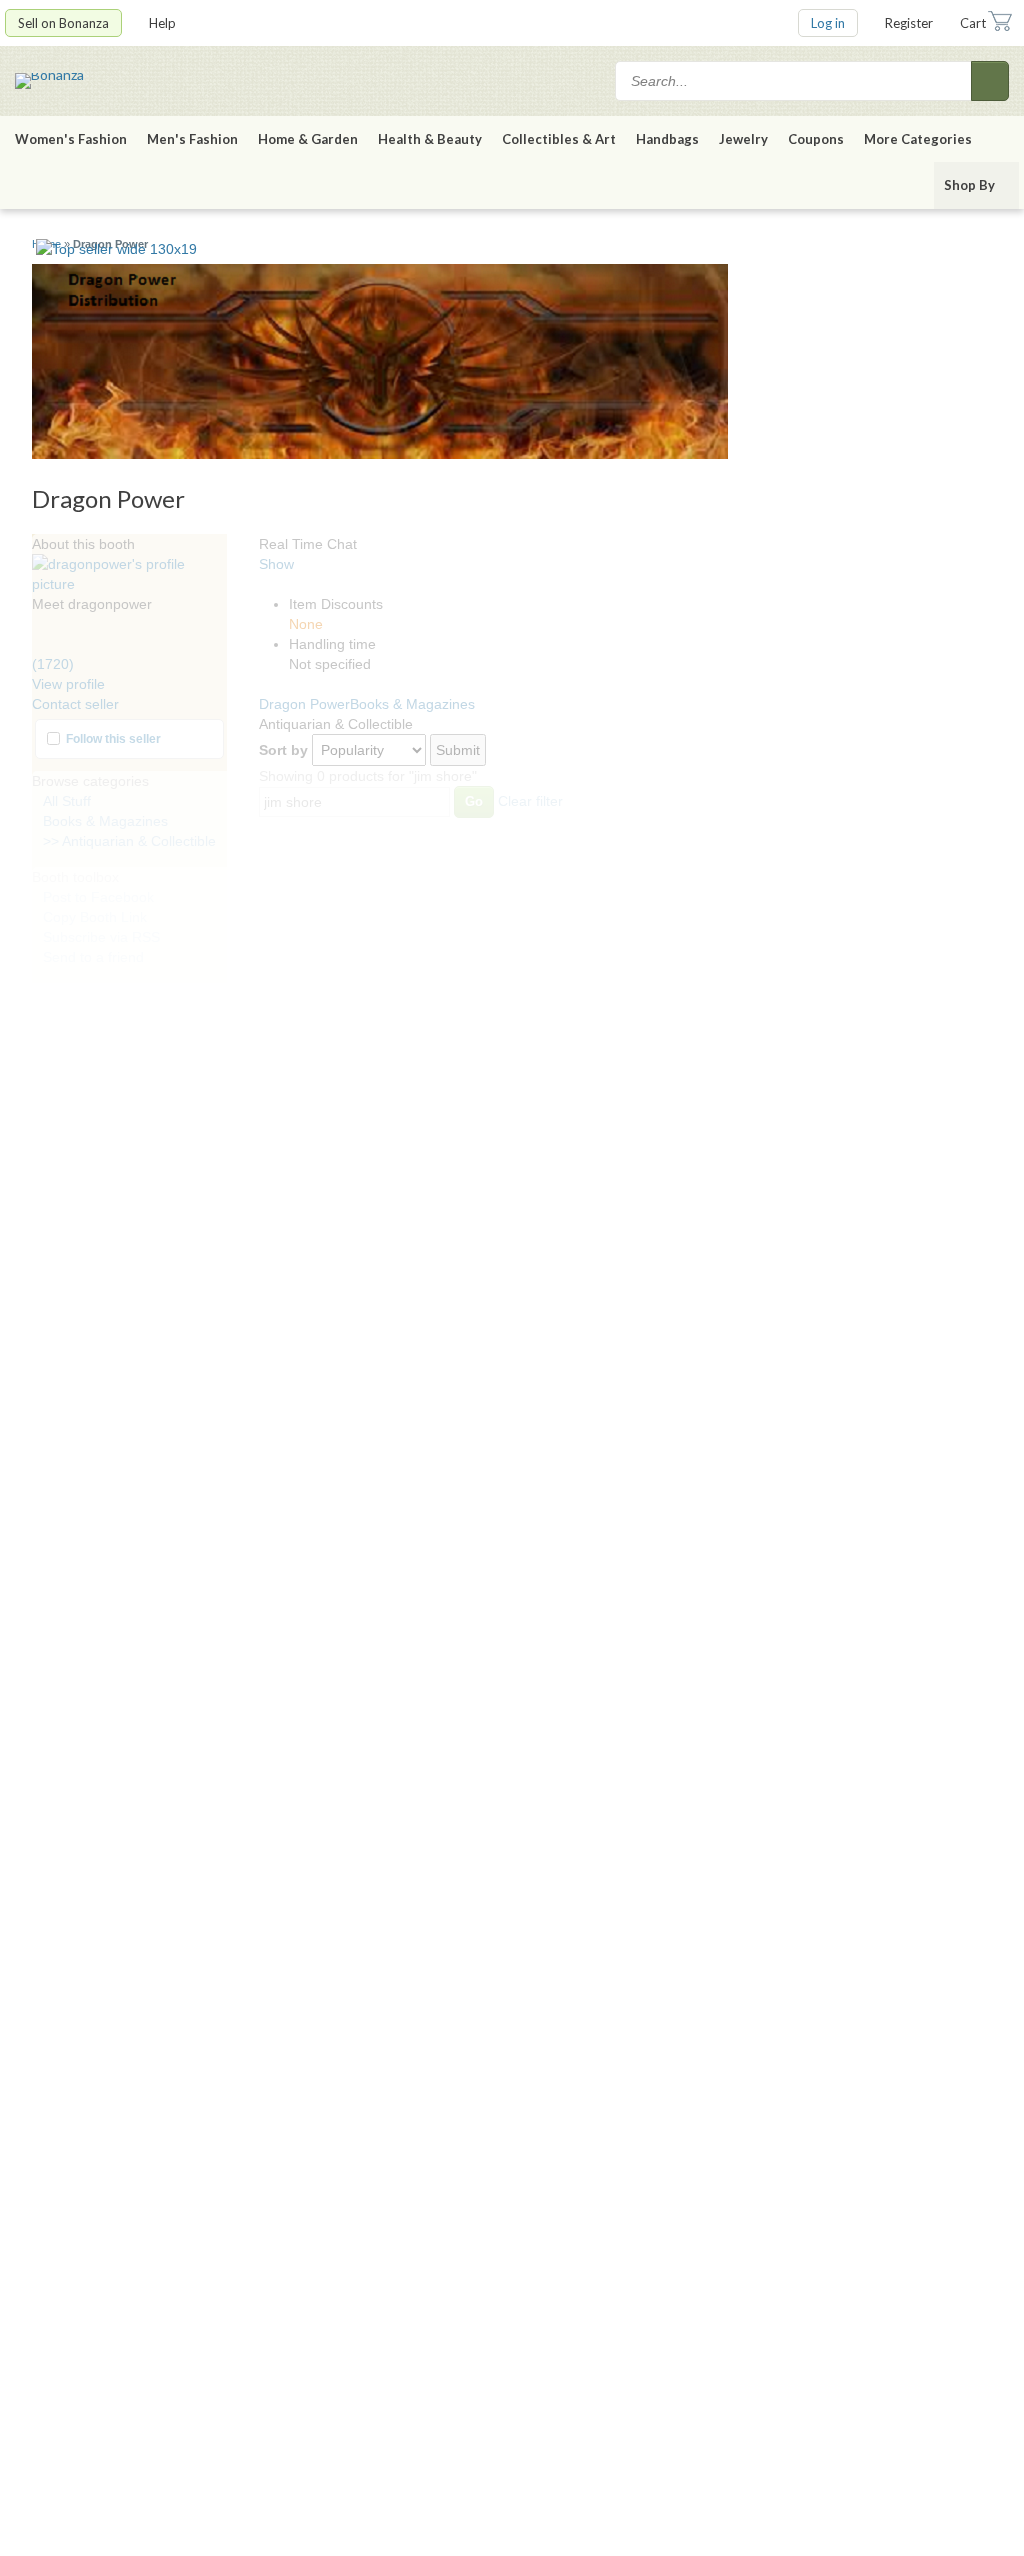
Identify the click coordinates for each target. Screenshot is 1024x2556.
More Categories (918, 139)
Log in (828, 23)
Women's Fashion (71, 139)
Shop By (969, 185)
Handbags (667, 139)
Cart (973, 23)
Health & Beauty (430, 139)
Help (162, 23)
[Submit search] (990, 81)
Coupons (816, 139)
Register (909, 23)
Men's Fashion (192, 139)
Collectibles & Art (559, 139)
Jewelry (743, 139)
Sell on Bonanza (63, 23)
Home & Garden (308, 139)
